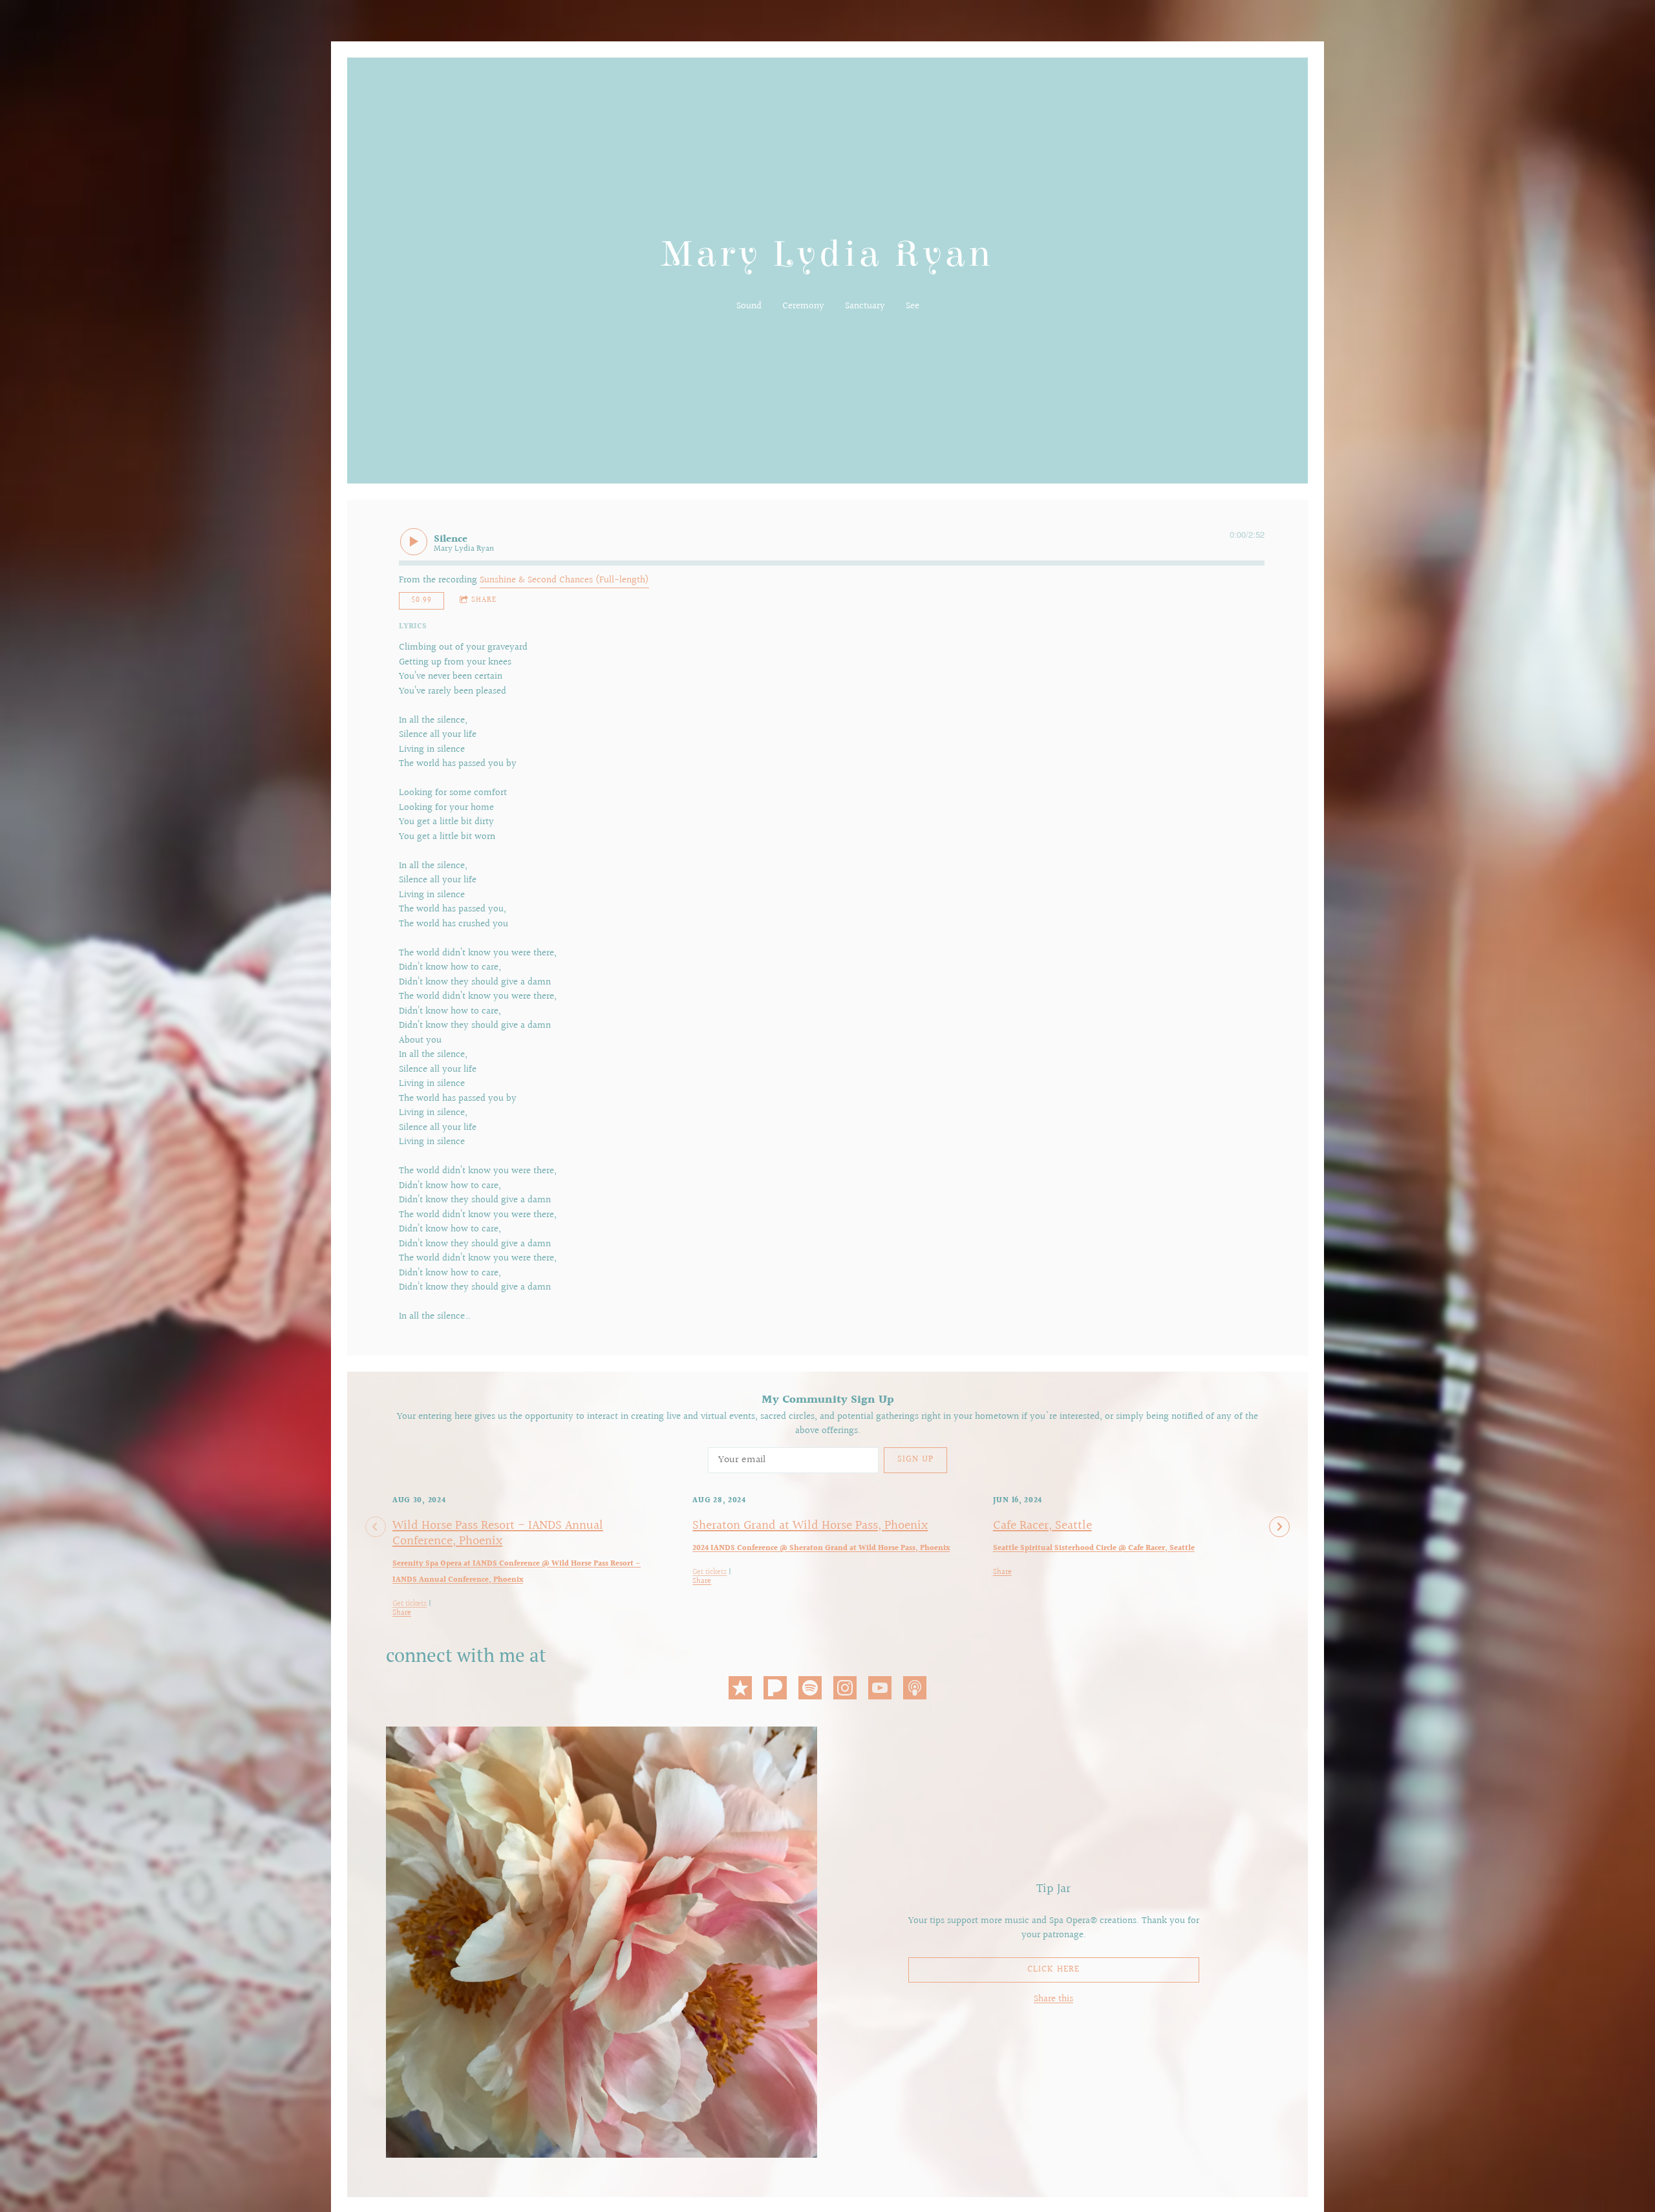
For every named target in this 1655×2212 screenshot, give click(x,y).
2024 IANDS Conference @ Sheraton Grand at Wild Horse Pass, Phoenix (821, 1548)
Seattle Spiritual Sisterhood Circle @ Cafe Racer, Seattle (1094, 1548)
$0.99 (422, 600)
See (913, 306)
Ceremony (803, 306)
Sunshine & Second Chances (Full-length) (564, 580)
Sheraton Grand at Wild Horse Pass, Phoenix (810, 1526)
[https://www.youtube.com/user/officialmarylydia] (880, 1690)
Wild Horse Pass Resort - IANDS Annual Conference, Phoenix (498, 1533)
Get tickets (410, 1604)
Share (484, 600)
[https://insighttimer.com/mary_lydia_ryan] (915, 1690)
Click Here (1053, 1970)
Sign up (915, 1460)
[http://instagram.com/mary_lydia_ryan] (845, 1690)
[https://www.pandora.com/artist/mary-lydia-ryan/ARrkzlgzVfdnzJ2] (775, 1690)
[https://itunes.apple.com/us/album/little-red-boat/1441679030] (740, 1690)
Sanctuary (865, 306)
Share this (1053, 1999)
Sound (749, 306)
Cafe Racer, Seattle (1042, 1526)
